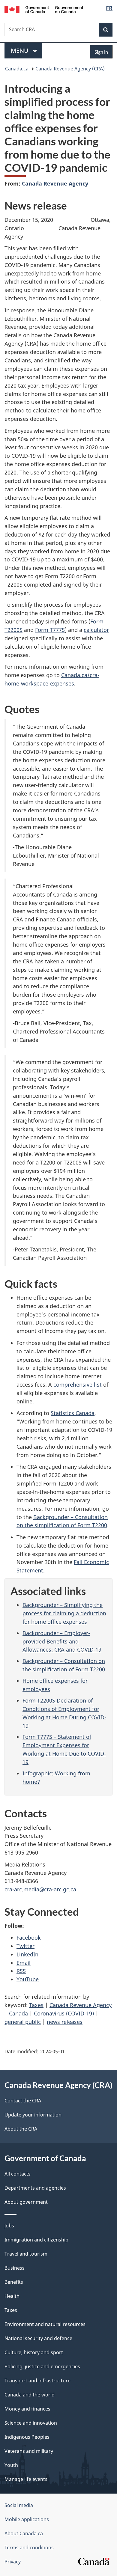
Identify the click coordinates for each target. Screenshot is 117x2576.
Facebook (29, 1938)
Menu (20, 51)
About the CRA (21, 2129)
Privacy (13, 2562)
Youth (11, 2465)
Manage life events (26, 2479)
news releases (65, 2022)
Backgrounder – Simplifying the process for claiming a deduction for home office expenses (64, 1613)
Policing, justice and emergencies (42, 2366)
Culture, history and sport (34, 2352)
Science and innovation (31, 2423)
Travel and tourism (26, 2254)
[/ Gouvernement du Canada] (44, 9)
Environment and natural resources (45, 2324)
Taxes (36, 2005)
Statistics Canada (73, 1413)
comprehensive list (78, 1385)
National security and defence (38, 2338)
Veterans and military (29, 2451)
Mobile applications (27, 2519)
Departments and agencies (35, 2188)
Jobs (9, 2226)
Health (12, 2296)
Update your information (33, 2115)
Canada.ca (17, 69)
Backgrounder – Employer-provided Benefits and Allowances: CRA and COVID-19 (62, 1641)
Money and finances (27, 2409)
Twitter (25, 1946)
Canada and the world (30, 2395)
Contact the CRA (23, 2101)
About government (26, 2202)
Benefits (14, 2282)
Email (24, 1963)
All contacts (18, 2174)
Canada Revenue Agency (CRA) (70, 69)
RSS (21, 1971)
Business (15, 2268)
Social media (19, 2505)
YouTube (28, 1979)
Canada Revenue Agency (55, 183)
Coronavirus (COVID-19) (64, 2013)
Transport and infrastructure (37, 2381)
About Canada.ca (24, 2533)
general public (23, 2022)
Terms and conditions (29, 2548)
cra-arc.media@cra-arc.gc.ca (40, 1889)
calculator (96, 630)
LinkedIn (27, 1954)
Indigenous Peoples (27, 2437)
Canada (18, 2013)
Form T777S (50, 630)
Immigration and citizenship (36, 2240)
